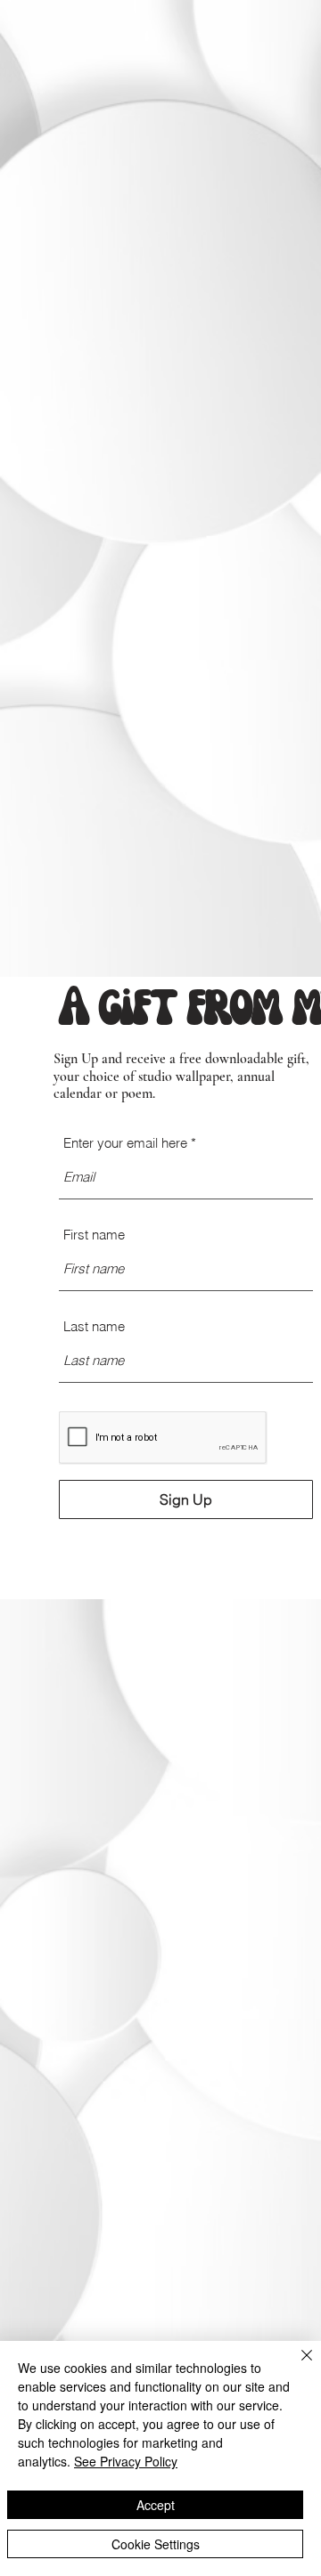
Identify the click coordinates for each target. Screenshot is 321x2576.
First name (94, 1235)
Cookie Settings (156, 2544)
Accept (156, 2505)
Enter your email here (125, 1143)
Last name (94, 1326)
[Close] (296, 2366)
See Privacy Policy (126, 2461)
